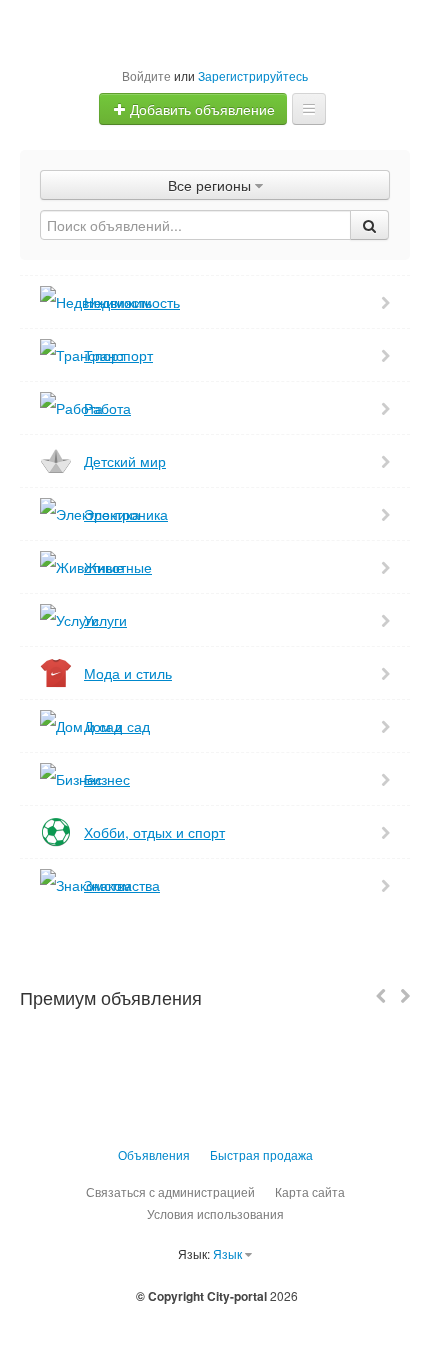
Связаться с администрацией (170, 1191)
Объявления (154, 1154)
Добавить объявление (200, 109)
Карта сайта (310, 1191)
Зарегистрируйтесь (253, 75)
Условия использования (215, 1213)
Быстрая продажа (261, 1154)
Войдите (146, 75)
